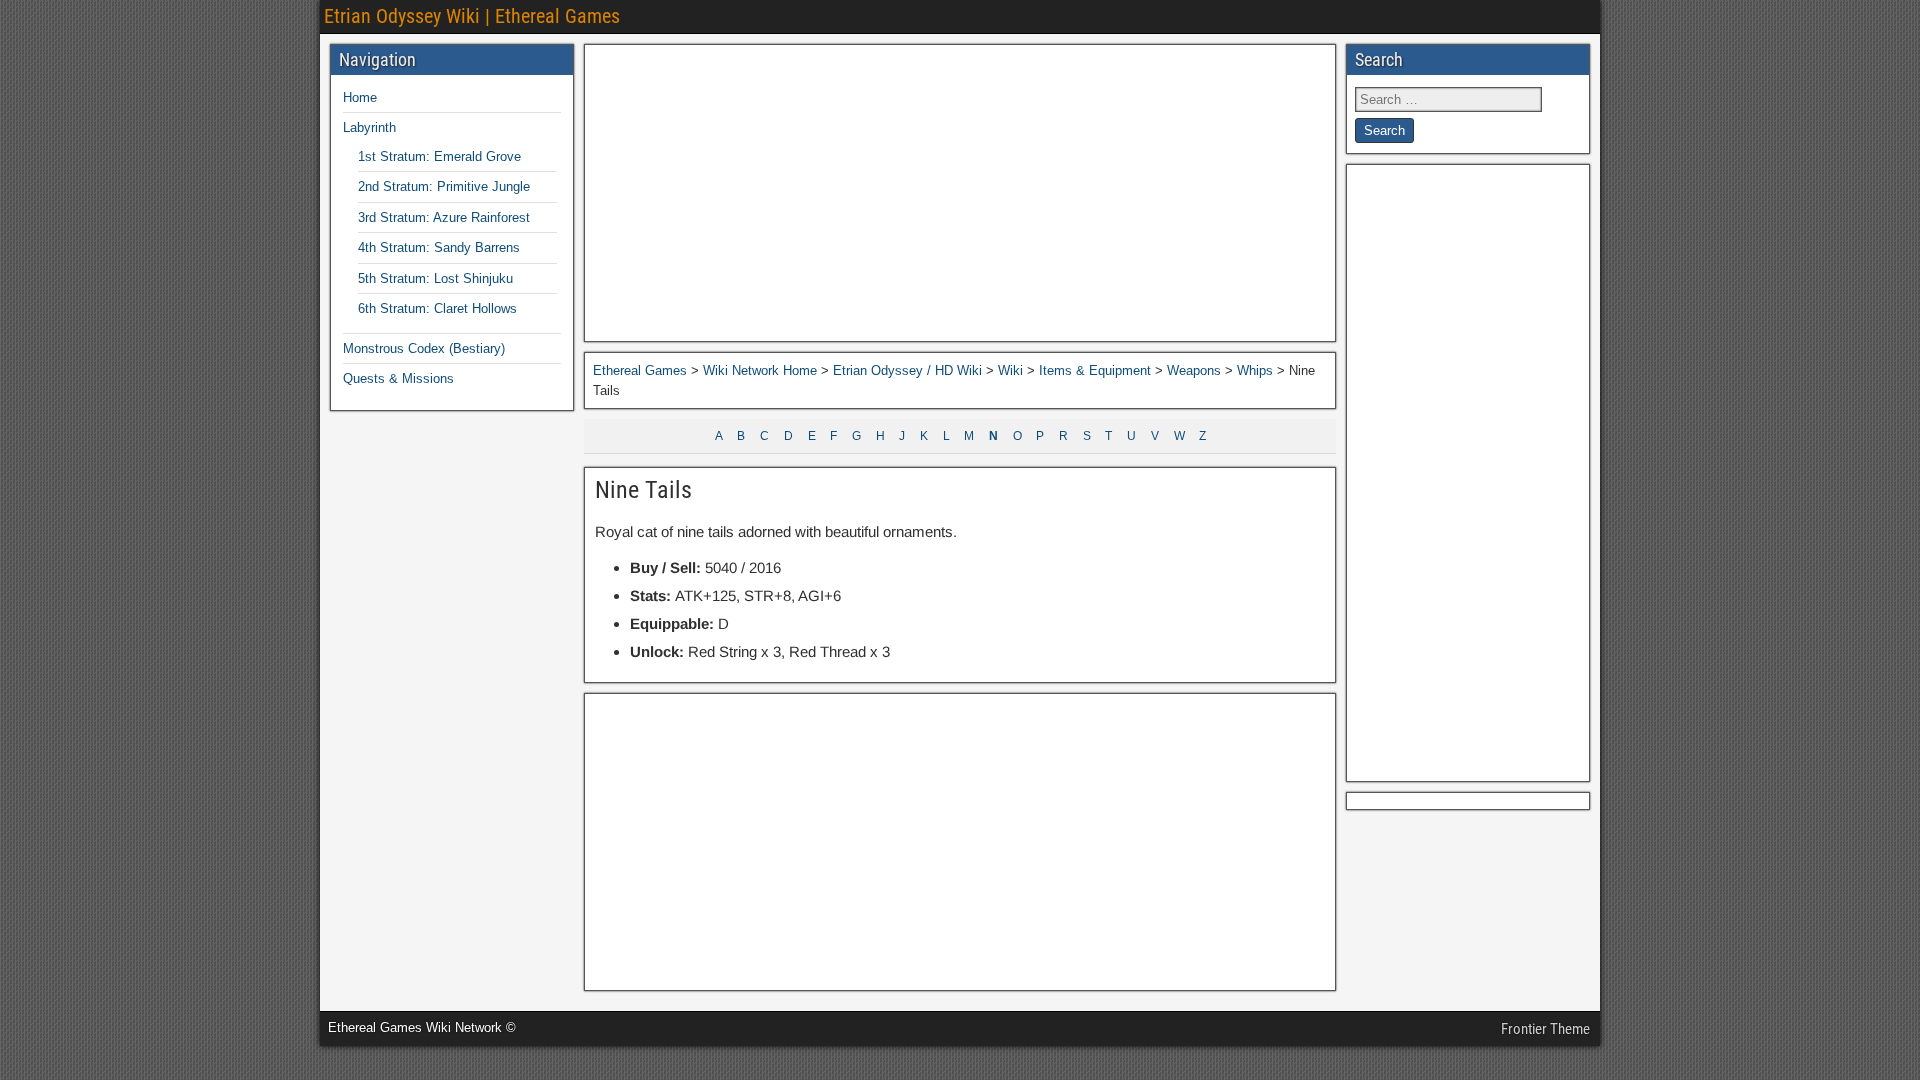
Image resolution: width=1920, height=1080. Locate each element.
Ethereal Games (640, 370)
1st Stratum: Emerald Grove (439, 156)
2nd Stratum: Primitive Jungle (444, 186)
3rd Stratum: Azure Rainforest (444, 217)
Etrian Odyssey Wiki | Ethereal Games (472, 16)
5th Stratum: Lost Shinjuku (435, 278)
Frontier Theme (1545, 1029)
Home (360, 97)
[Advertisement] (960, 193)
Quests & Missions (398, 378)
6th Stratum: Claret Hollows (437, 308)
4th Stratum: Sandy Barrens (439, 247)
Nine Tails (643, 490)
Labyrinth (369, 127)
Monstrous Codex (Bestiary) (424, 348)
